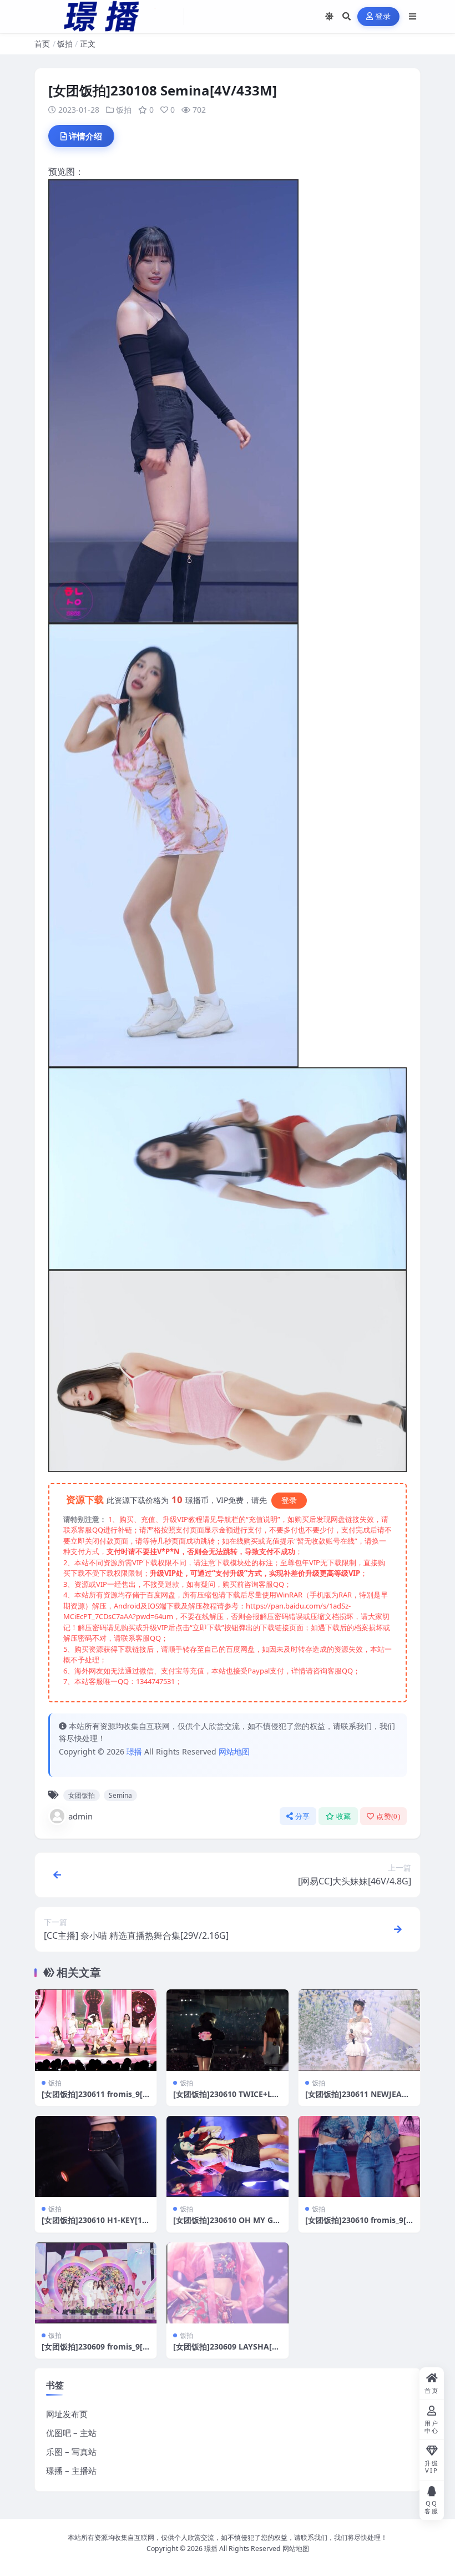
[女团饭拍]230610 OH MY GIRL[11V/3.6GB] (227, 2225)
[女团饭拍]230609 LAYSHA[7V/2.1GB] (225, 2351)
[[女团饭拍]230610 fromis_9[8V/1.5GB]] (359, 2156)
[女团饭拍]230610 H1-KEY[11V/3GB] (94, 2225)
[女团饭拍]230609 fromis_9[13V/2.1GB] (94, 2351)
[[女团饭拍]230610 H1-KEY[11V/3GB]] (96, 2156)
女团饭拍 (82, 1795)
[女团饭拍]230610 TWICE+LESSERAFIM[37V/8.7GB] (227, 2099)
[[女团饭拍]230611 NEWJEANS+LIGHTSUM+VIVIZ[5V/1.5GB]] (359, 2030)
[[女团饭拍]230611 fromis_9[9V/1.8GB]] (96, 2030)
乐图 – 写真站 (71, 2452)
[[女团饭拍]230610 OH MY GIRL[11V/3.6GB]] (227, 2156)
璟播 (134, 1751)
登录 (383, 16)
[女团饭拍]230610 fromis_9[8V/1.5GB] (358, 2225)
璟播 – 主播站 (71, 2471)
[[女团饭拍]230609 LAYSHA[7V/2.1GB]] (227, 2283)
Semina (120, 1795)
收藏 (344, 1816)
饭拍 (65, 44)
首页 (42, 44)
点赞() (388, 1816)
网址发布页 (67, 2414)
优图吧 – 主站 (71, 2433)
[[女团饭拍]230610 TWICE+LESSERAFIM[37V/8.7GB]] (227, 2030)
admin (80, 1816)
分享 (303, 1816)
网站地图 (234, 1751)
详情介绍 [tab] (85, 136)
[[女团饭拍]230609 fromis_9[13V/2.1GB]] (96, 2283)
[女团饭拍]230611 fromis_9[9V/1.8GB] (94, 2099)
